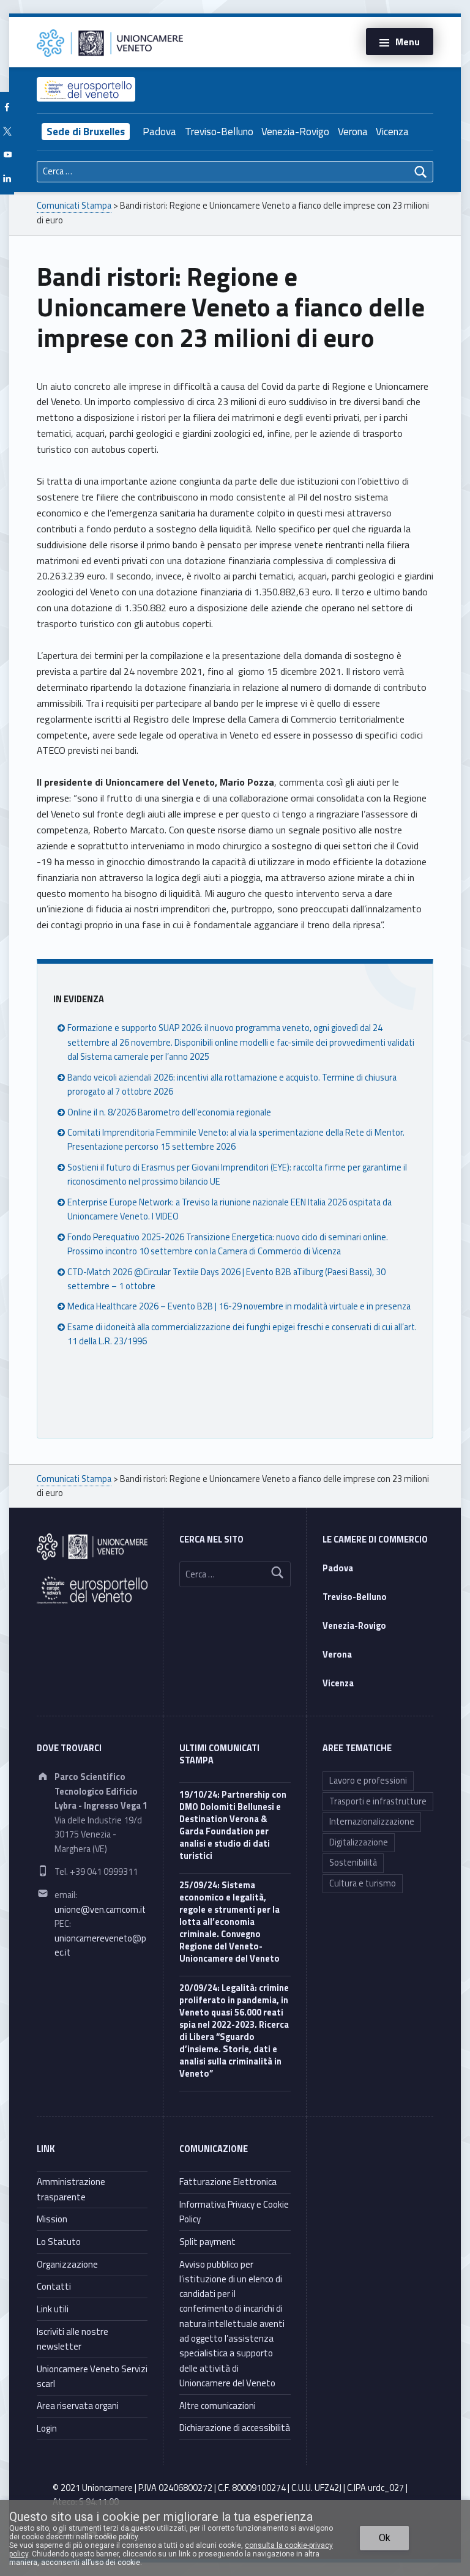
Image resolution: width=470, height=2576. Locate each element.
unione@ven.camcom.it (100, 1910)
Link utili (53, 2309)
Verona (353, 132)
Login (47, 2428)
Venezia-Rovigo (295, 132)
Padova (159, 132)
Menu (408, 42)
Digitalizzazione (359, 1842)
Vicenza (392, 132)
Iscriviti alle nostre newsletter (73, 2339)
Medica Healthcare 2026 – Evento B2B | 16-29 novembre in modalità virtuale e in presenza (239, 1306)
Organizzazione (67, 2264)
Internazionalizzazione (372, 1822)
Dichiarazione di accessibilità (235, 2428)
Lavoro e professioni (368, 1781)
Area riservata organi (78, 2406)
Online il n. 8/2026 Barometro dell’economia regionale (169, 1112)
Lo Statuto (59, 2242)
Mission (52, 2219)
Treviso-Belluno (219, 132)
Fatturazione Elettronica (228, 2182)
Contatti (54, 2286)
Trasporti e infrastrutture (378, 1801)
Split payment (207, 2242)
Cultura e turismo (363, 1883)
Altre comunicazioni (218, 2406)
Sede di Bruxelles (86, 132)
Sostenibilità (353, 1863)
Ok (385, 2538)
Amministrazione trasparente (71, 2189)
